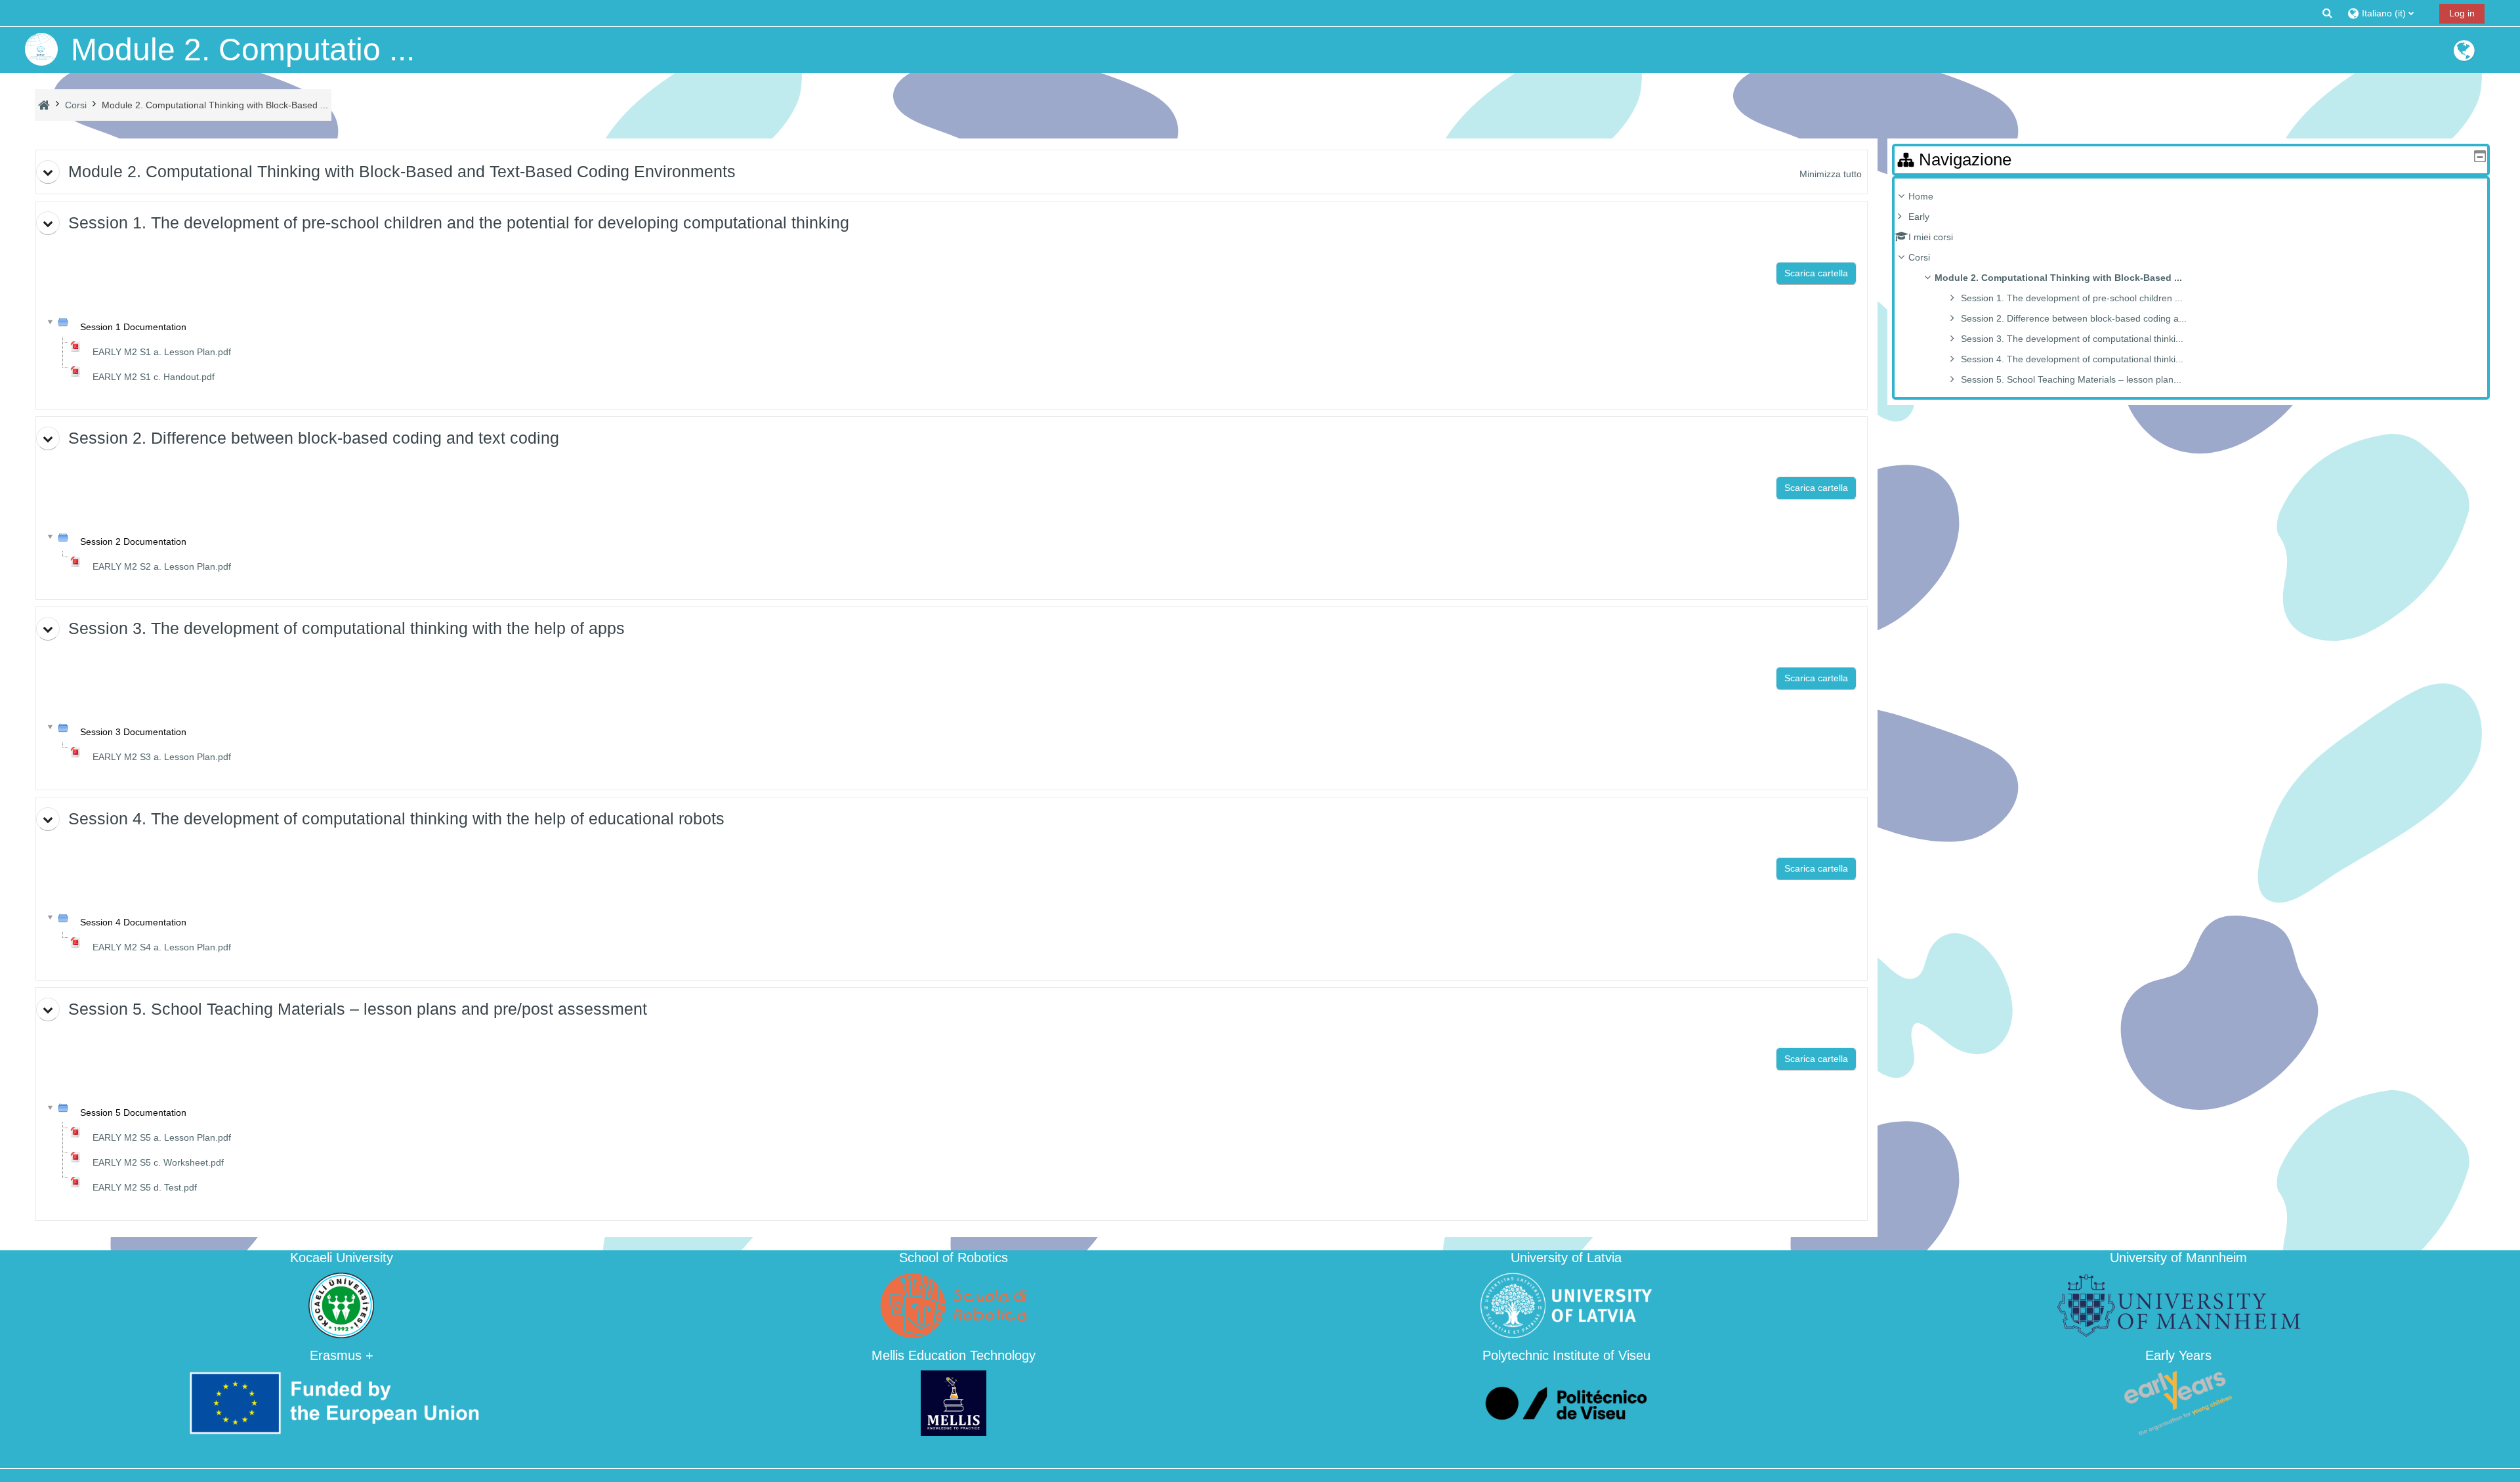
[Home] (41, 49)
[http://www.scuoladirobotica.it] (954, 1304)
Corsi (1919, 257)
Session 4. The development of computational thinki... (2072, 359)
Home (1921, 196)
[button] (2327, 13)
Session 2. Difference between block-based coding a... (2074, 318)
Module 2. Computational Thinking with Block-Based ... (2058, 278)
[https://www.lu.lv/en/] (1566, 1304)
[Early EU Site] (2464, 56)
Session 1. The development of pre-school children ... (2072, 298)
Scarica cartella (1816, 273)
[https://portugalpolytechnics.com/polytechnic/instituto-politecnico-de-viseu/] (1566, 1402)
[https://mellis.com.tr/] (954, 1402)
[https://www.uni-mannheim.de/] (2179, 1304)
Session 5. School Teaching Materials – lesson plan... (2071, 379)
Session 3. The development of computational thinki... (2072, 339)
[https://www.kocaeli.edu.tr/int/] (341, 1304)
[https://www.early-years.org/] (2179, 1402)
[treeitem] (2191, 288)
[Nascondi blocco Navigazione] (2480, 156)
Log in (2462, 13)
